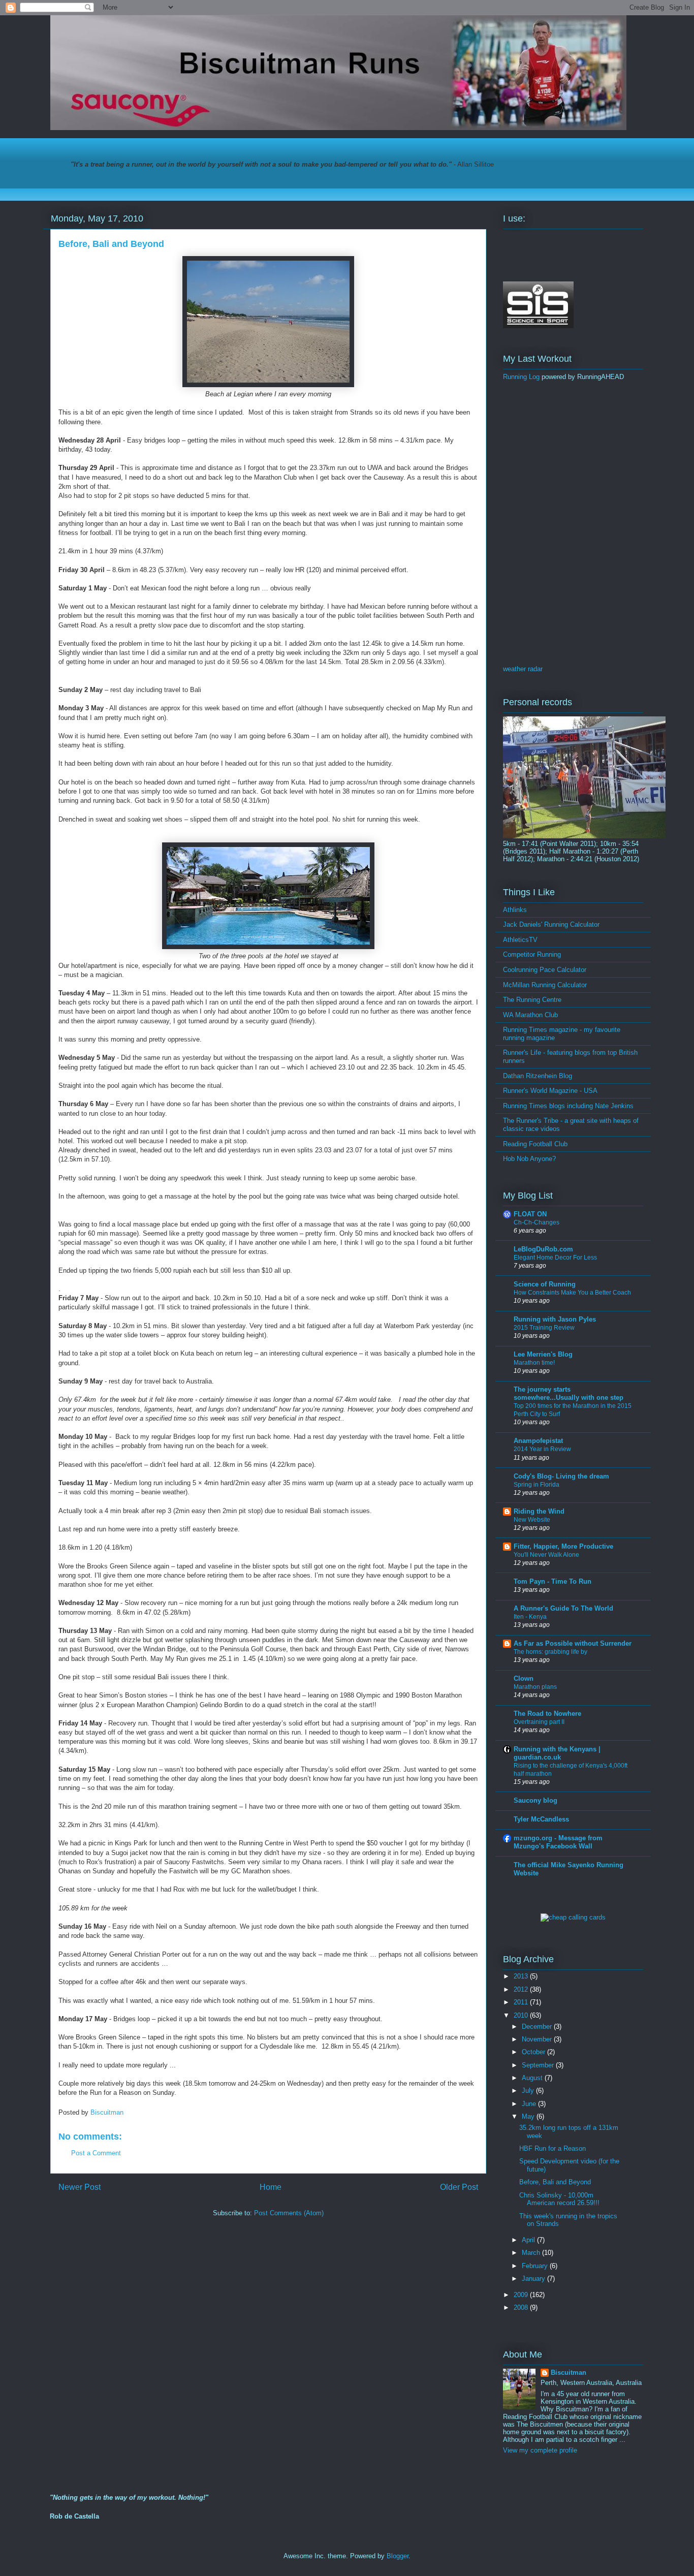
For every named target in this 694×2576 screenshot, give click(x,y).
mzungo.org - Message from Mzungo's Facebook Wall (558, 1842)
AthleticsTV (520, 940)
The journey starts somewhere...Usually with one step (569, 1393)
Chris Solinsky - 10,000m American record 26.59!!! (559, 2199)
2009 (522, 2295)
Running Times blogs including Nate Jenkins (568, 1106)
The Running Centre (532, 1000)
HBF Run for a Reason (553, 2148)
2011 (522, 2002)
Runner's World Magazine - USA (550, 1091)
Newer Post (80, 2187)
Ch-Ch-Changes (537, 1222)
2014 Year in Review (542, 1449)
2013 (522, 1976)
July (529, 2091)
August (533, 2078)
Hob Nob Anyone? (529, 1159)
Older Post (459, 2187)
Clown (524, 1678)
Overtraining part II (539, 1722)
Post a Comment (96, 2153)
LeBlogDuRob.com (543, 1249)
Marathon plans (535, 1687)
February (536, 2266)
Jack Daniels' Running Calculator (551, 924)
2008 (522, 2307)
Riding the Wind (539, 1511)
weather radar (523, 669)
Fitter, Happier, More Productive (563, 1546)
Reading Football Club (535, 1144)
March (532, 2253)
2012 (522, 1989)
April (529, 2240)
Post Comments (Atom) (289, 2213)
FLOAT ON (530, 1214)
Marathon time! (534, 1363)
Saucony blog (535, 1800)
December (538, 2027)
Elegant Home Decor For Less (555, 1258)
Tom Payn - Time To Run (553, 1581)
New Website (532, 1520)
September (539, 2065)
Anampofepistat (538, 1441)
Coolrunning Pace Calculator (545, 970)
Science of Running (545, 1284)
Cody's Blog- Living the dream (561, 1476)
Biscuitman (569, 2373)
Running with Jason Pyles (555, 1319)
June (530, 2104)
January (534, 2279)
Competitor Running (532, 954)
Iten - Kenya (530, 1617)
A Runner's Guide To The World (563, 1608)
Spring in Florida (537, 1485)
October (534, 2052)
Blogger (398, 2556)
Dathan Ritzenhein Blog (538, 1076)
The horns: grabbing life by (550, 1652)
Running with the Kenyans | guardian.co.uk (557, 1753)
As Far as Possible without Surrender (573, 1643)
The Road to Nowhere (547, 1714)
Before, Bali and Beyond (555, 2182)
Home (271, 2187)
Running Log (521, 377)
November (538, 2039)
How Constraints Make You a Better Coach (572, 1293)
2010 (522, 2015)
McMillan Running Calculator (545, 985)
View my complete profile (540, 2450)
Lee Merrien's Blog (543, 1354)
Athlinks (515, 910)
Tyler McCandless (541, 1819)
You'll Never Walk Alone (546, 1555)
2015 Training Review (544, 1328)
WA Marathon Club (530, 1015)
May (529, 2116)
